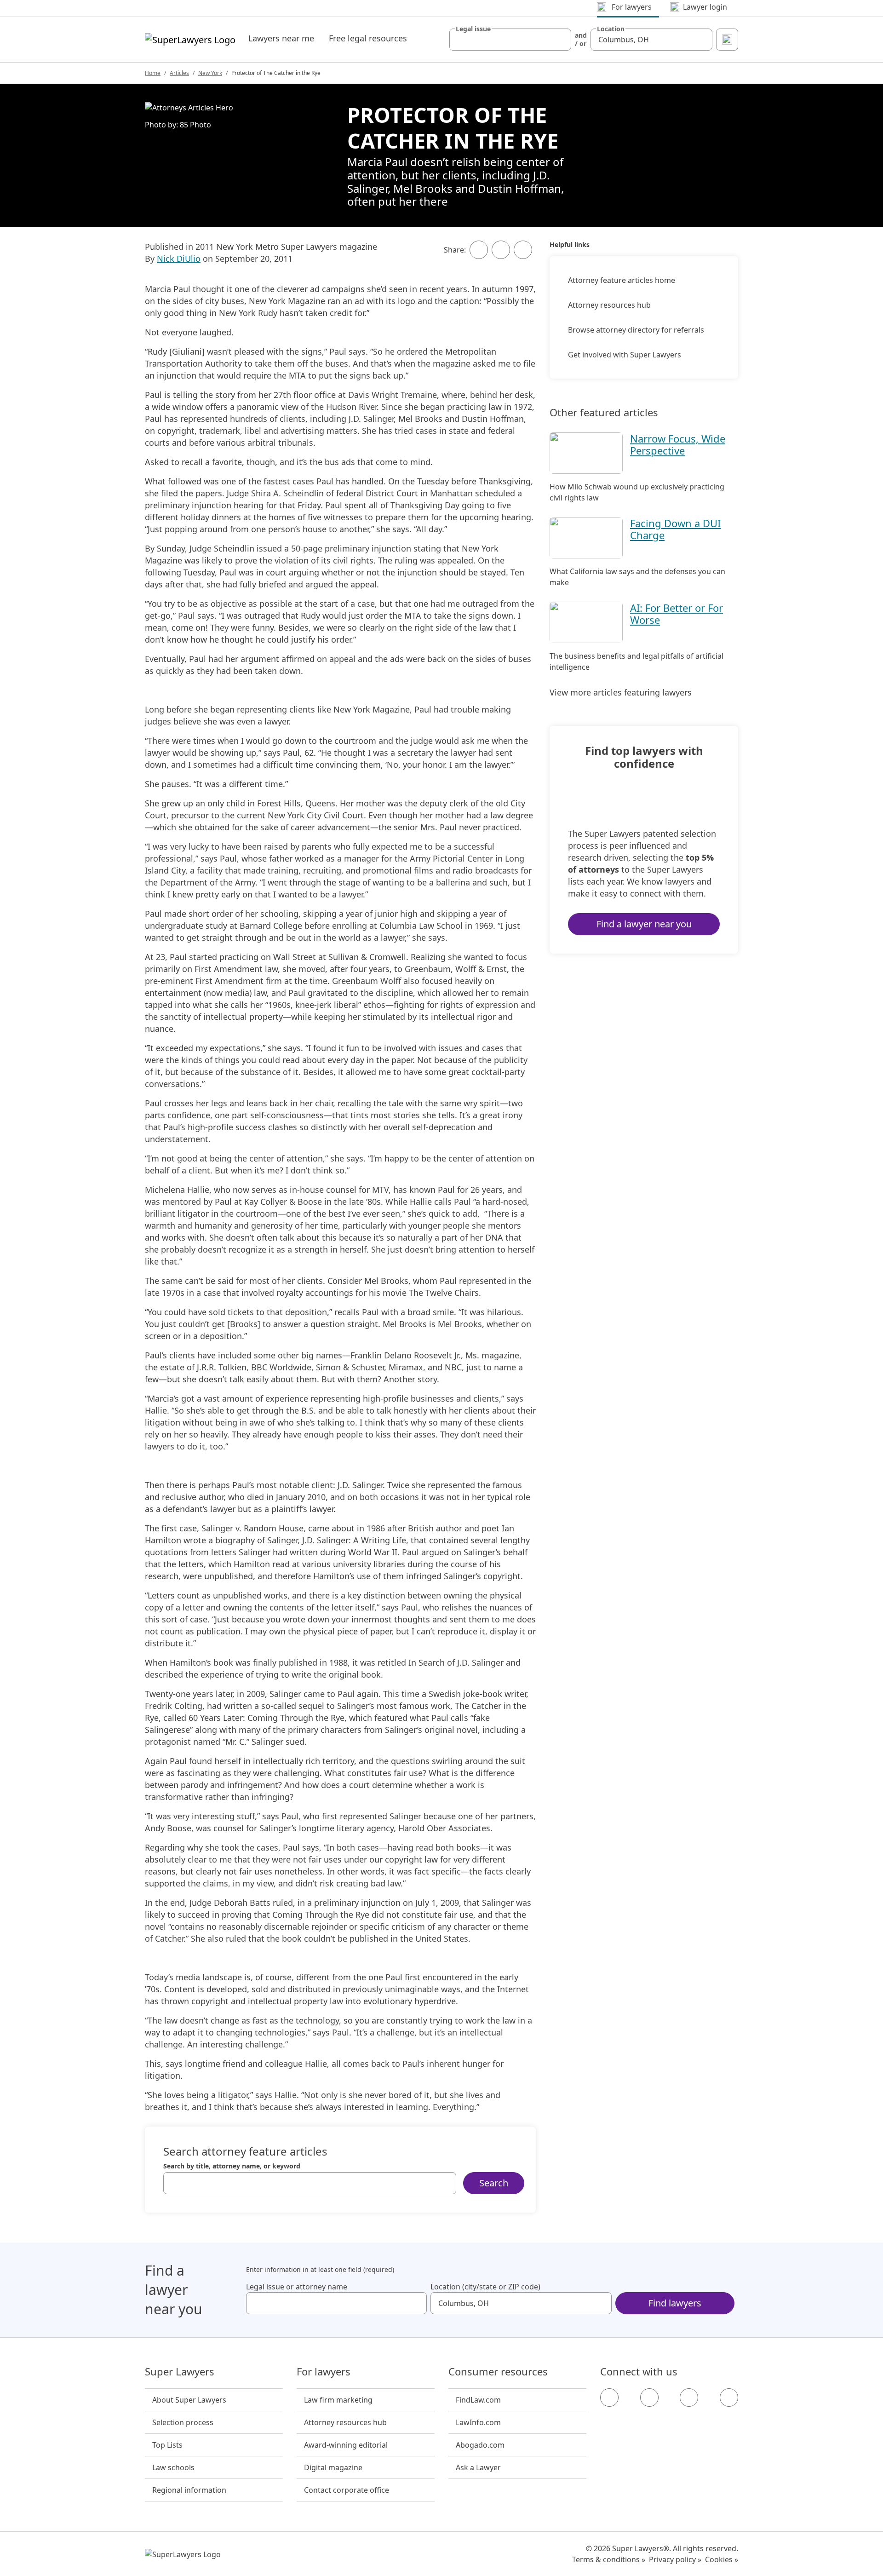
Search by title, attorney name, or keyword (232, 2166)
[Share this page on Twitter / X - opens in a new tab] (501, 250)
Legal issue (473, 29)
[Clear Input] (560, 40)
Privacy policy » (675, 2559)
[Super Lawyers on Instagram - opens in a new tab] (649, 2398)
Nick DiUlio (179, 259)
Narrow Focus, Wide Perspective (678, 444)
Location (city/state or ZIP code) (485, 2287)
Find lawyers (675, 2303)
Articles (179, 73)
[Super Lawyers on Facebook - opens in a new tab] (609, 2398)
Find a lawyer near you (644, 924)
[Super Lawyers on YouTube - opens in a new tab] (689, 2398)
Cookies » (722, 2559)
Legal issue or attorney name (297, 2287)
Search (494, 2183)
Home (153, 73)
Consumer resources (498, 2372)
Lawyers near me (281, 38)
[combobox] (510, 40)
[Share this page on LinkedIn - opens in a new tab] (523, 250)
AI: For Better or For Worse (677, 614)
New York (210, 73)
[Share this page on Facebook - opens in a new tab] (479, 250)
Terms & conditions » (609, 2559)
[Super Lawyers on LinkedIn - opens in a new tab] (729, 2398)
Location (611, 29)
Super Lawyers (180, 2372)
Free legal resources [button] (368, 38)
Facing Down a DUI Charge (675, 529)
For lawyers (324, 2372)
